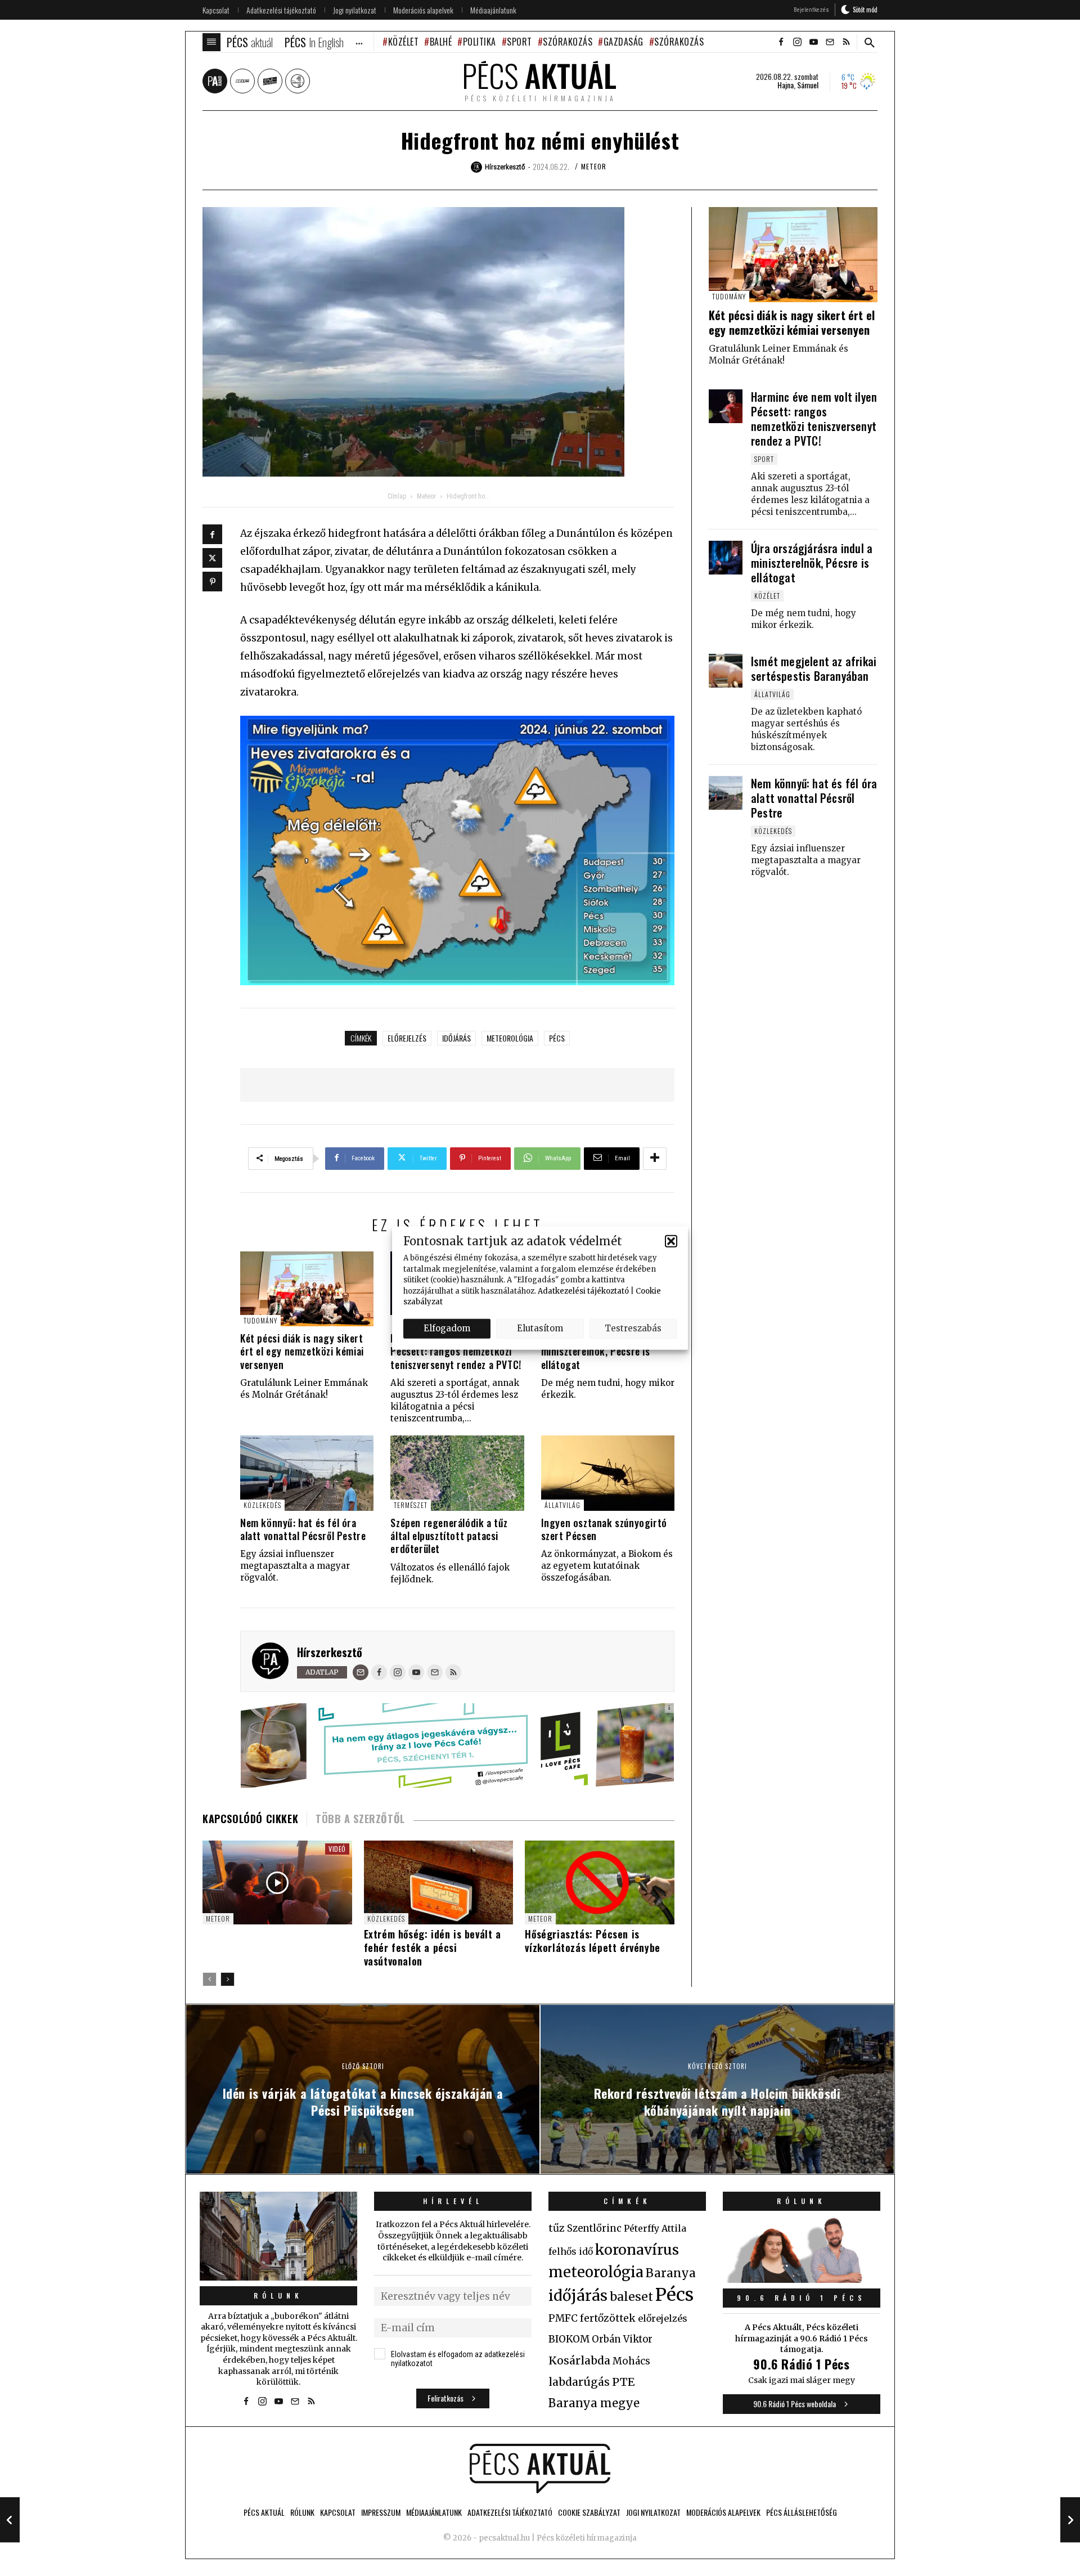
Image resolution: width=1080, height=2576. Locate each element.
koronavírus (637, 2250)
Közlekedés (262, 1505)
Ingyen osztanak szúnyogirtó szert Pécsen (604, 1529)
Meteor (594, 166)
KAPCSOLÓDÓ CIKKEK (250, 1819)
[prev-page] (210, 1979)
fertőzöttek (608, 2318)
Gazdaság (624, 42)
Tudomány (260, 1320)
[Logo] (540, 2469)
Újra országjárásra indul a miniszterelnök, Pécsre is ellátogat (597, 1351)
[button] (671, 1241)
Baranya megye (594, 2403)
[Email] (361, 1672)
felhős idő (571, 2251)
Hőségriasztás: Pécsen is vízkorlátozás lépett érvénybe (592, 1941)
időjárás (456, 1038)
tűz (557, 2228)
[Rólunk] (278, 2236)
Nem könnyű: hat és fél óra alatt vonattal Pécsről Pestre (303, 1529)
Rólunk (278, 2295)
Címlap (397, 496)
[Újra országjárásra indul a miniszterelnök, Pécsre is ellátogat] (726, 558)
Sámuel (808, 85)
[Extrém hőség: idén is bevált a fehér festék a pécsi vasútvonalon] (439, 1882)
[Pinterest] (212, 582)
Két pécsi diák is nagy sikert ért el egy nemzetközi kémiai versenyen (302, 1351)
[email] (830, 42)
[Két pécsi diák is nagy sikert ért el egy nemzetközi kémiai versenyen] (307, 1289)
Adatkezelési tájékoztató (583, 1291)
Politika (480, 42)
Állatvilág (562, 1505)
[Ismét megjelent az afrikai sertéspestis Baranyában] (726, 671)
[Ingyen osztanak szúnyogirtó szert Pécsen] (608, 1473)
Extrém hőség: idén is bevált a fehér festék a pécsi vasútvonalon (433, 1947)
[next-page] (228, 1979)
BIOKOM (569, 2339)
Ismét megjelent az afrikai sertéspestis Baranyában (814, 668)
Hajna (786, 85)
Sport (519, 42)
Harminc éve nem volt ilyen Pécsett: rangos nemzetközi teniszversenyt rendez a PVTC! (456, 1351)
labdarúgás (579, 2382)
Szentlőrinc (594, 2229)
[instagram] (797, 42)
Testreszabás (633, 1328)
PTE (623, 2382)
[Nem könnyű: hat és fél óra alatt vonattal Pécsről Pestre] (307, 1473)
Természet (411, 1505)
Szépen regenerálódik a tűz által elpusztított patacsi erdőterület (449, 1536)
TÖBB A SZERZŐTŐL (360, 1819)
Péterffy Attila (655, 2228)
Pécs (557, 1038)
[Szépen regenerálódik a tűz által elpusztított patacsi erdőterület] (457, 1473)
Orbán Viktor (622, 2339)
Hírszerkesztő (330, 1652)
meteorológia (510, 1038)
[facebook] (781, 42)
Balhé (441, 42)
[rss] (846, 42)
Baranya (671, 2273)
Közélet (403, 42)
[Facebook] (212, 534)
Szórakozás (568, 42)
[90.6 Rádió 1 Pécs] (802, 2279)
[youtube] (813, 42)
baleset (631, 2297)
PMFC (563, 2318)
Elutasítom (540, 1328)
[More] (655, 1159)
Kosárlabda (579, 2360)
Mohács (631, 2361)
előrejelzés (407, 1038)
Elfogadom (447, 1328)
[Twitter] (212, 558)
